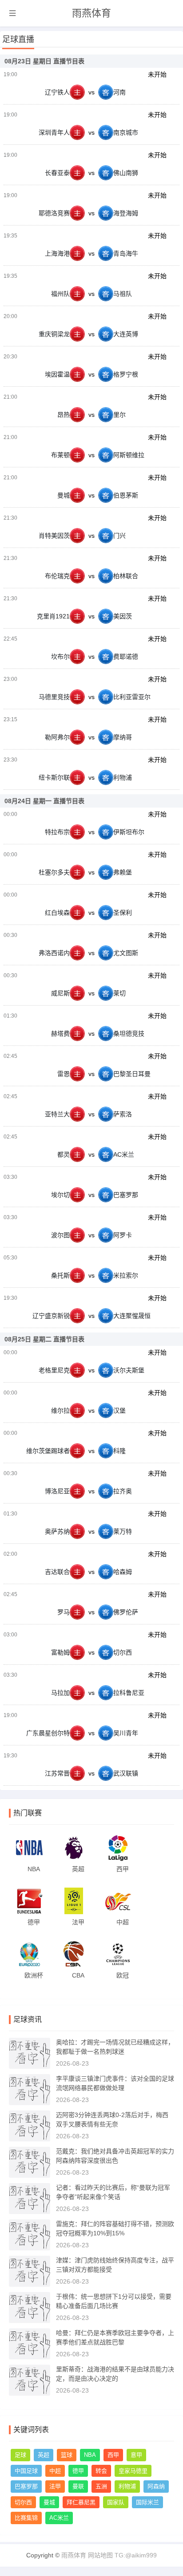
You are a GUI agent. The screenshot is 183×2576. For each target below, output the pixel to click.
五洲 (101, 2486)
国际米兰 (147, 2502)
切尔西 (23, 2502)
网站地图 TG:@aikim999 (122, 2555)
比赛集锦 (26, 2518)
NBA (90, 2455)
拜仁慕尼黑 (81, 2502)
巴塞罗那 (26, 2486)
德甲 (78, 2471)
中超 (55, 2471)
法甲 (55, 2486)
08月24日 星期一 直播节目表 (44, 801)
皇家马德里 (133, 2471)
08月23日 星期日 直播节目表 (44, 61)
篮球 (67, 2455)
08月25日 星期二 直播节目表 (44, 1339)
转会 (101, 2471)
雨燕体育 (91, 13)
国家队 (116, 2502)
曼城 (49, 2502)
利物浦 (127, 2486)
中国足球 (26, 2471)
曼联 (78, 2486)
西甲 (113, 2455)
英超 (44, 2455)
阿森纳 (156, 2486)
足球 (20, 2455)
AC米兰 (59, 2518)
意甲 (136, 2455)
